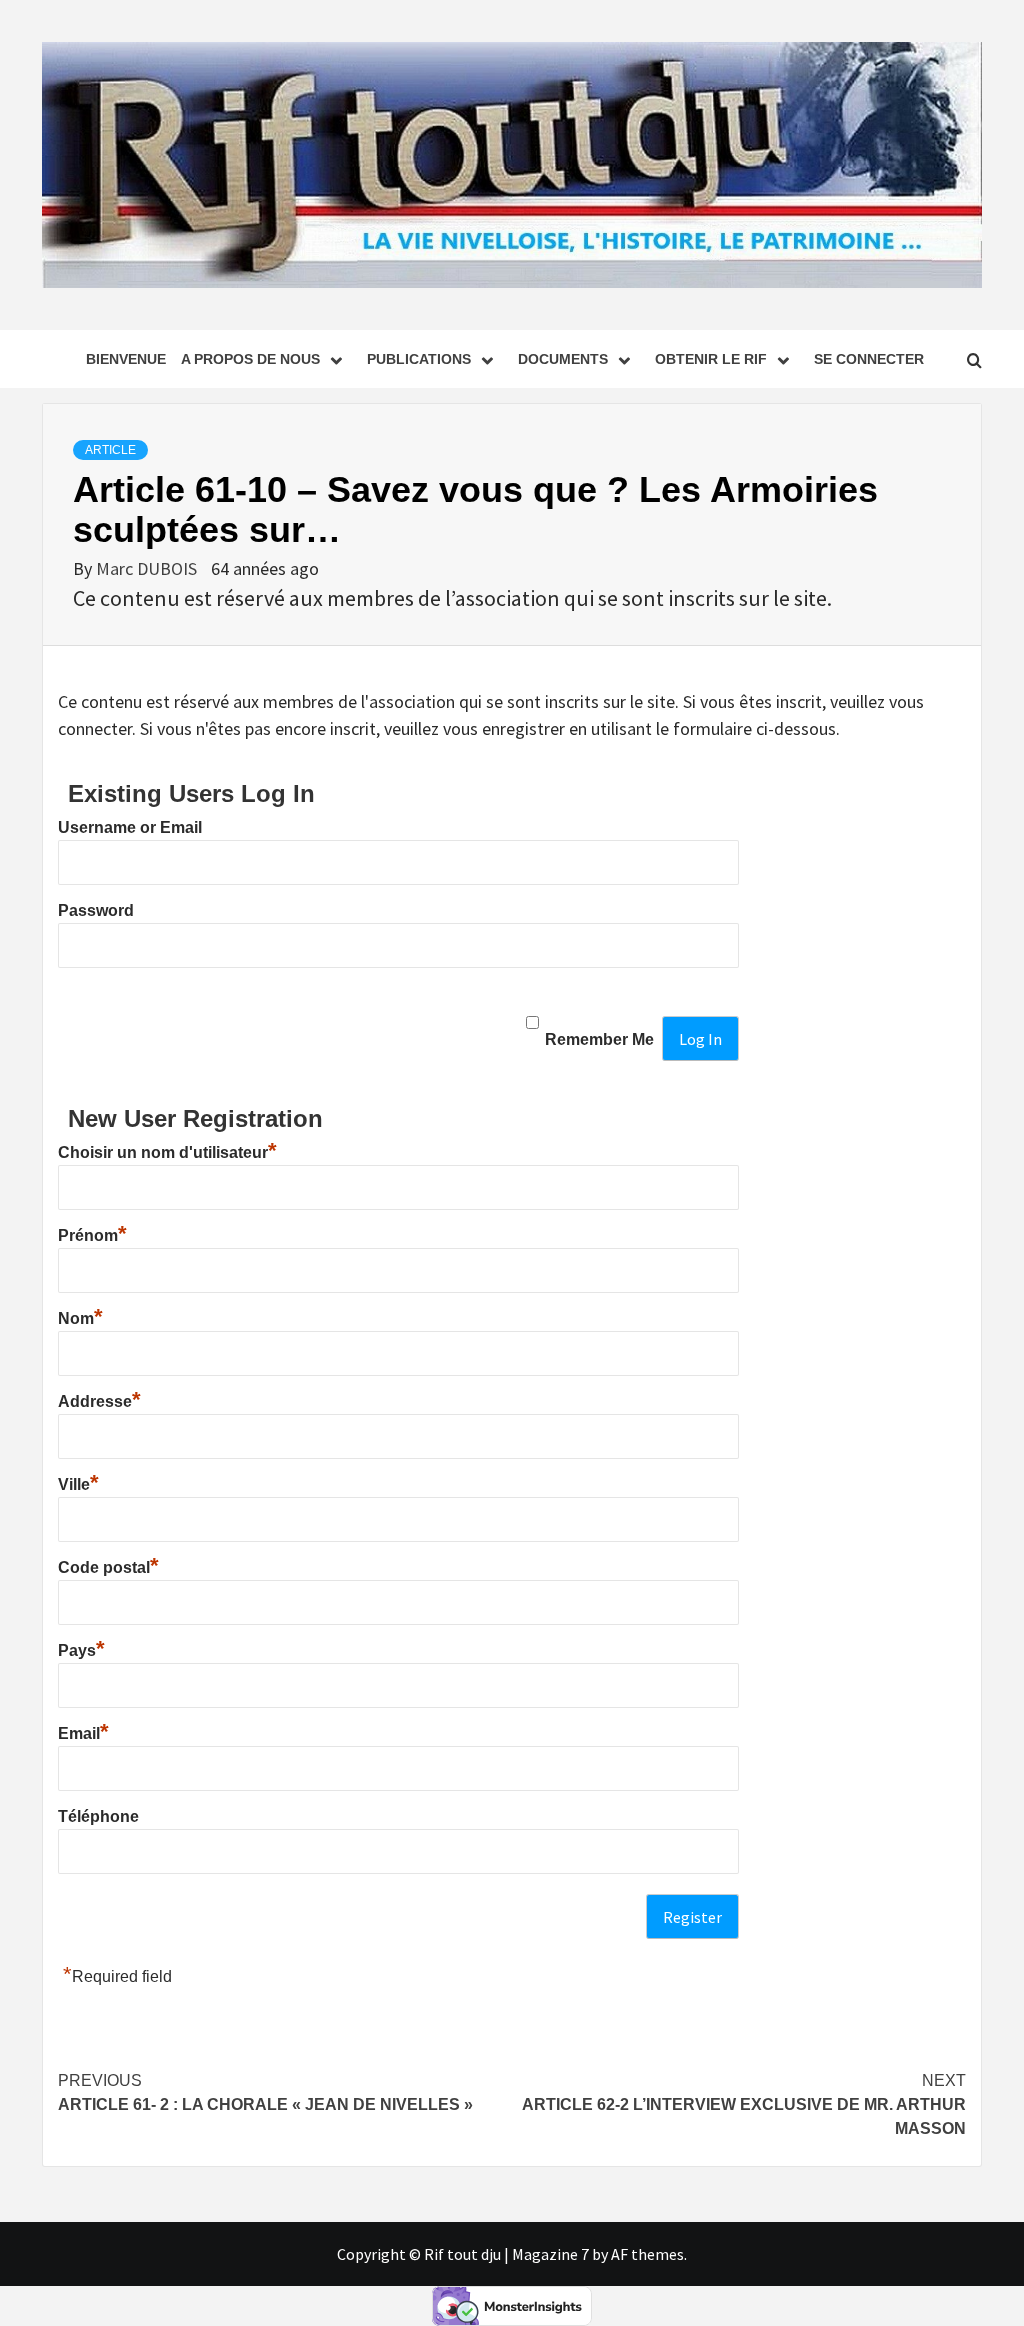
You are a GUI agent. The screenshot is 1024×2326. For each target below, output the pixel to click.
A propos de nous (250, 359)
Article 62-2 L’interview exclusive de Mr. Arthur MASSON (744, 2104)
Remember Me (599, 1039)
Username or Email (130, 827)
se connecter (869, 359)
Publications (419, 359)
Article (110, 450)
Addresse (99, 1401)
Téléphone (98, 1816)
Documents (563, 359)
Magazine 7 (550, 2254)
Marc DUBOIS (148, 568)
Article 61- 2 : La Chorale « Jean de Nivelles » (265, 2092)
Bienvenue (126, 359)
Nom (80, 1318)
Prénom (92, 1235)
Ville (78, 1484)
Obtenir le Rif (711, 359)
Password (96, 910)
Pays (81, 1650)
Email (83, 1733)
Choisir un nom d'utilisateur (167, 1152)
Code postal (108, 1567)
